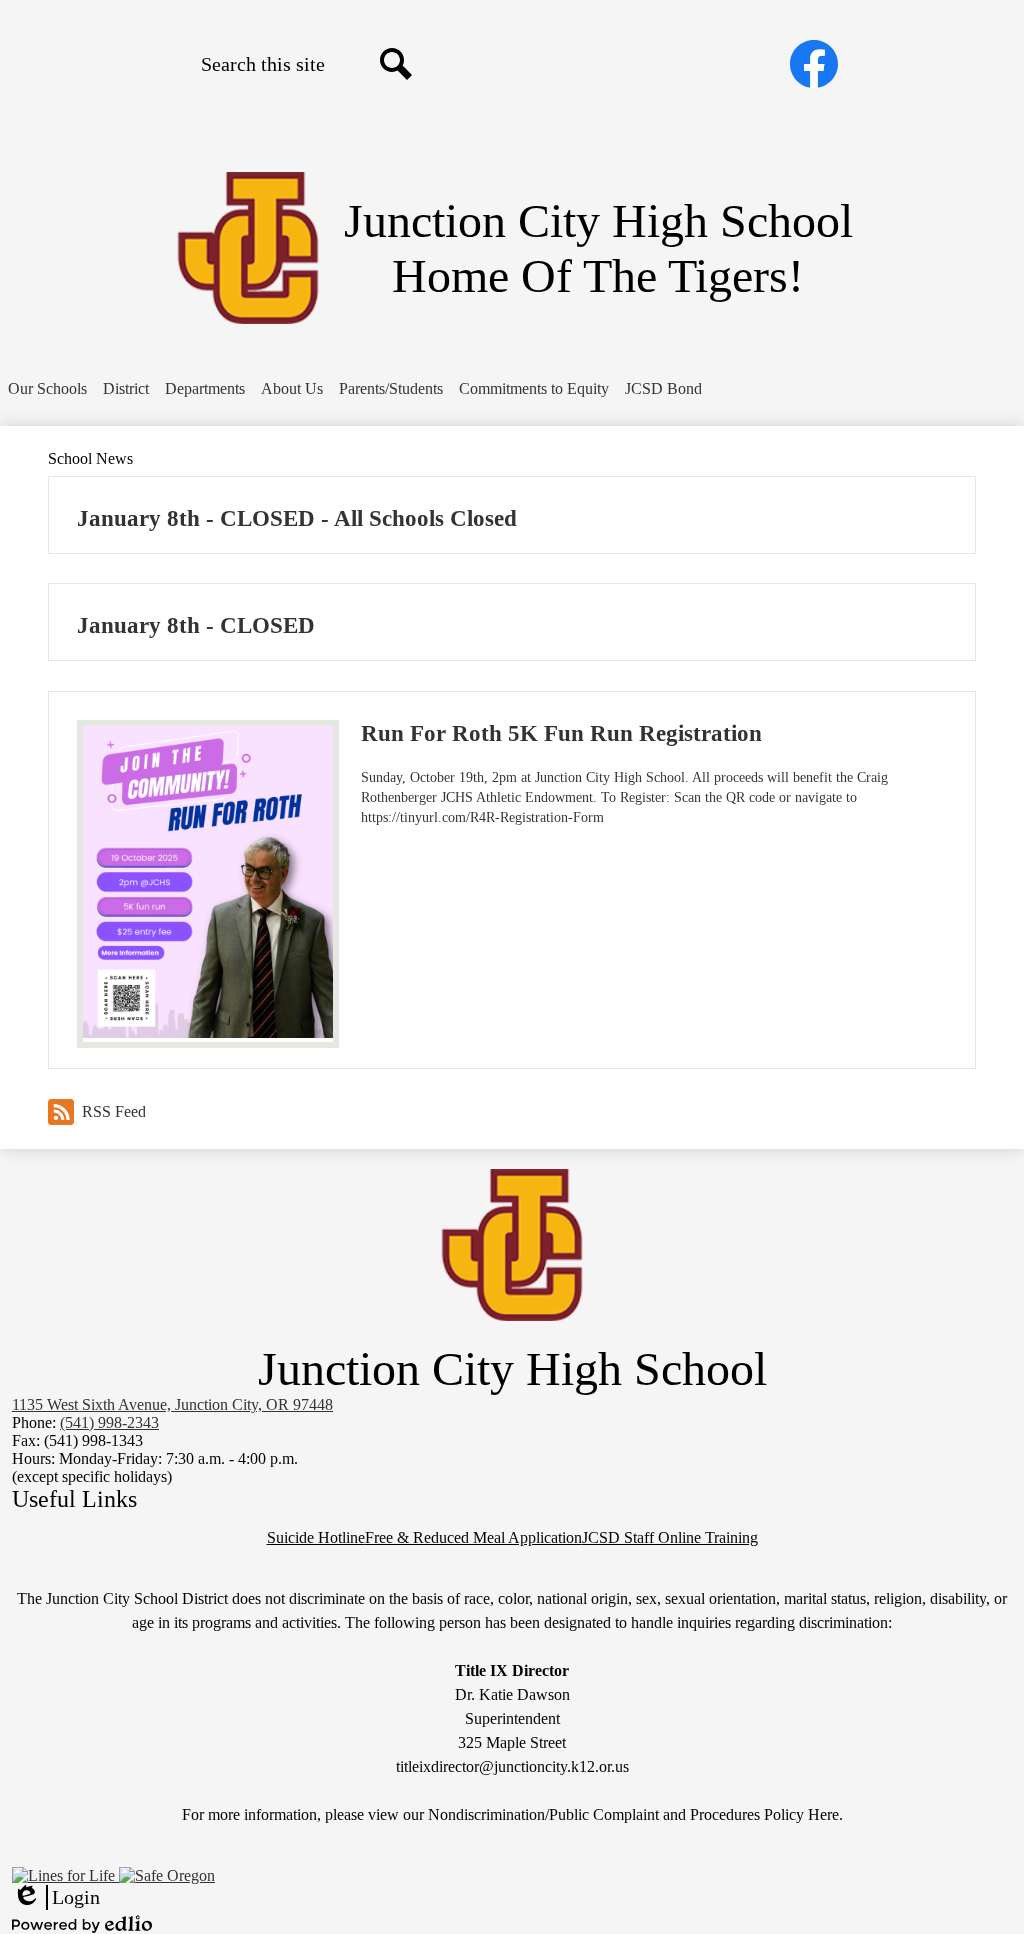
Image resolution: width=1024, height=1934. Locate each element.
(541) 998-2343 (109, 1422)
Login (56, 1898)
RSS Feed (114, 1111)
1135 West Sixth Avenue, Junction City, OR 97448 (172, 1404)
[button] (47, 389)
